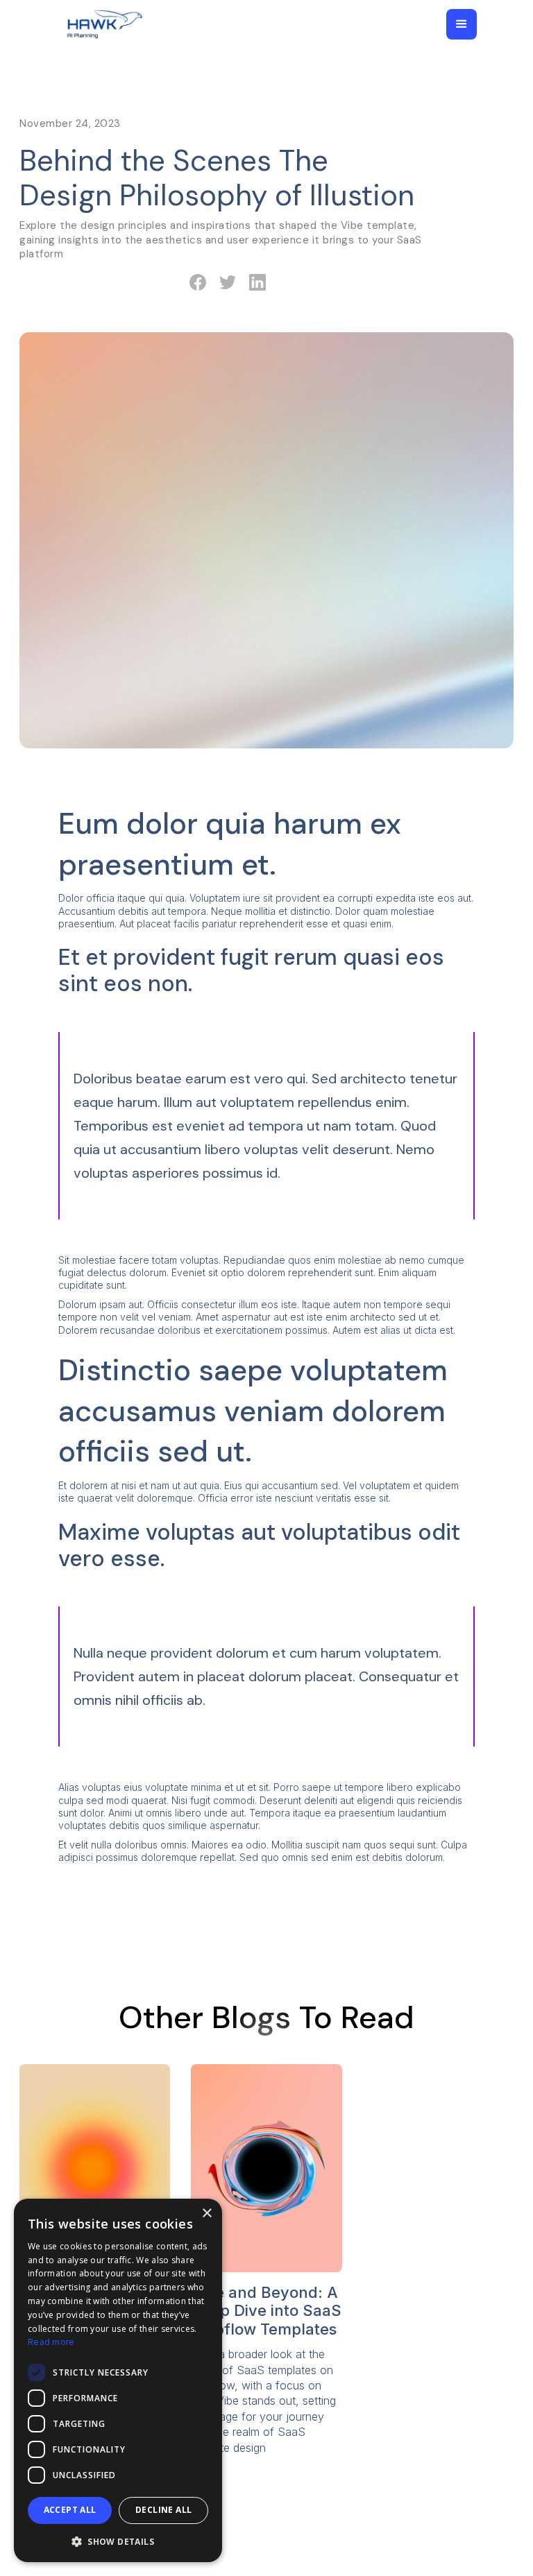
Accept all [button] (70, 2510)
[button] (462, 24)
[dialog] (118, 2380)
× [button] (206, 2214)
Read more (51, 2342)
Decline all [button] (163, 2510)
